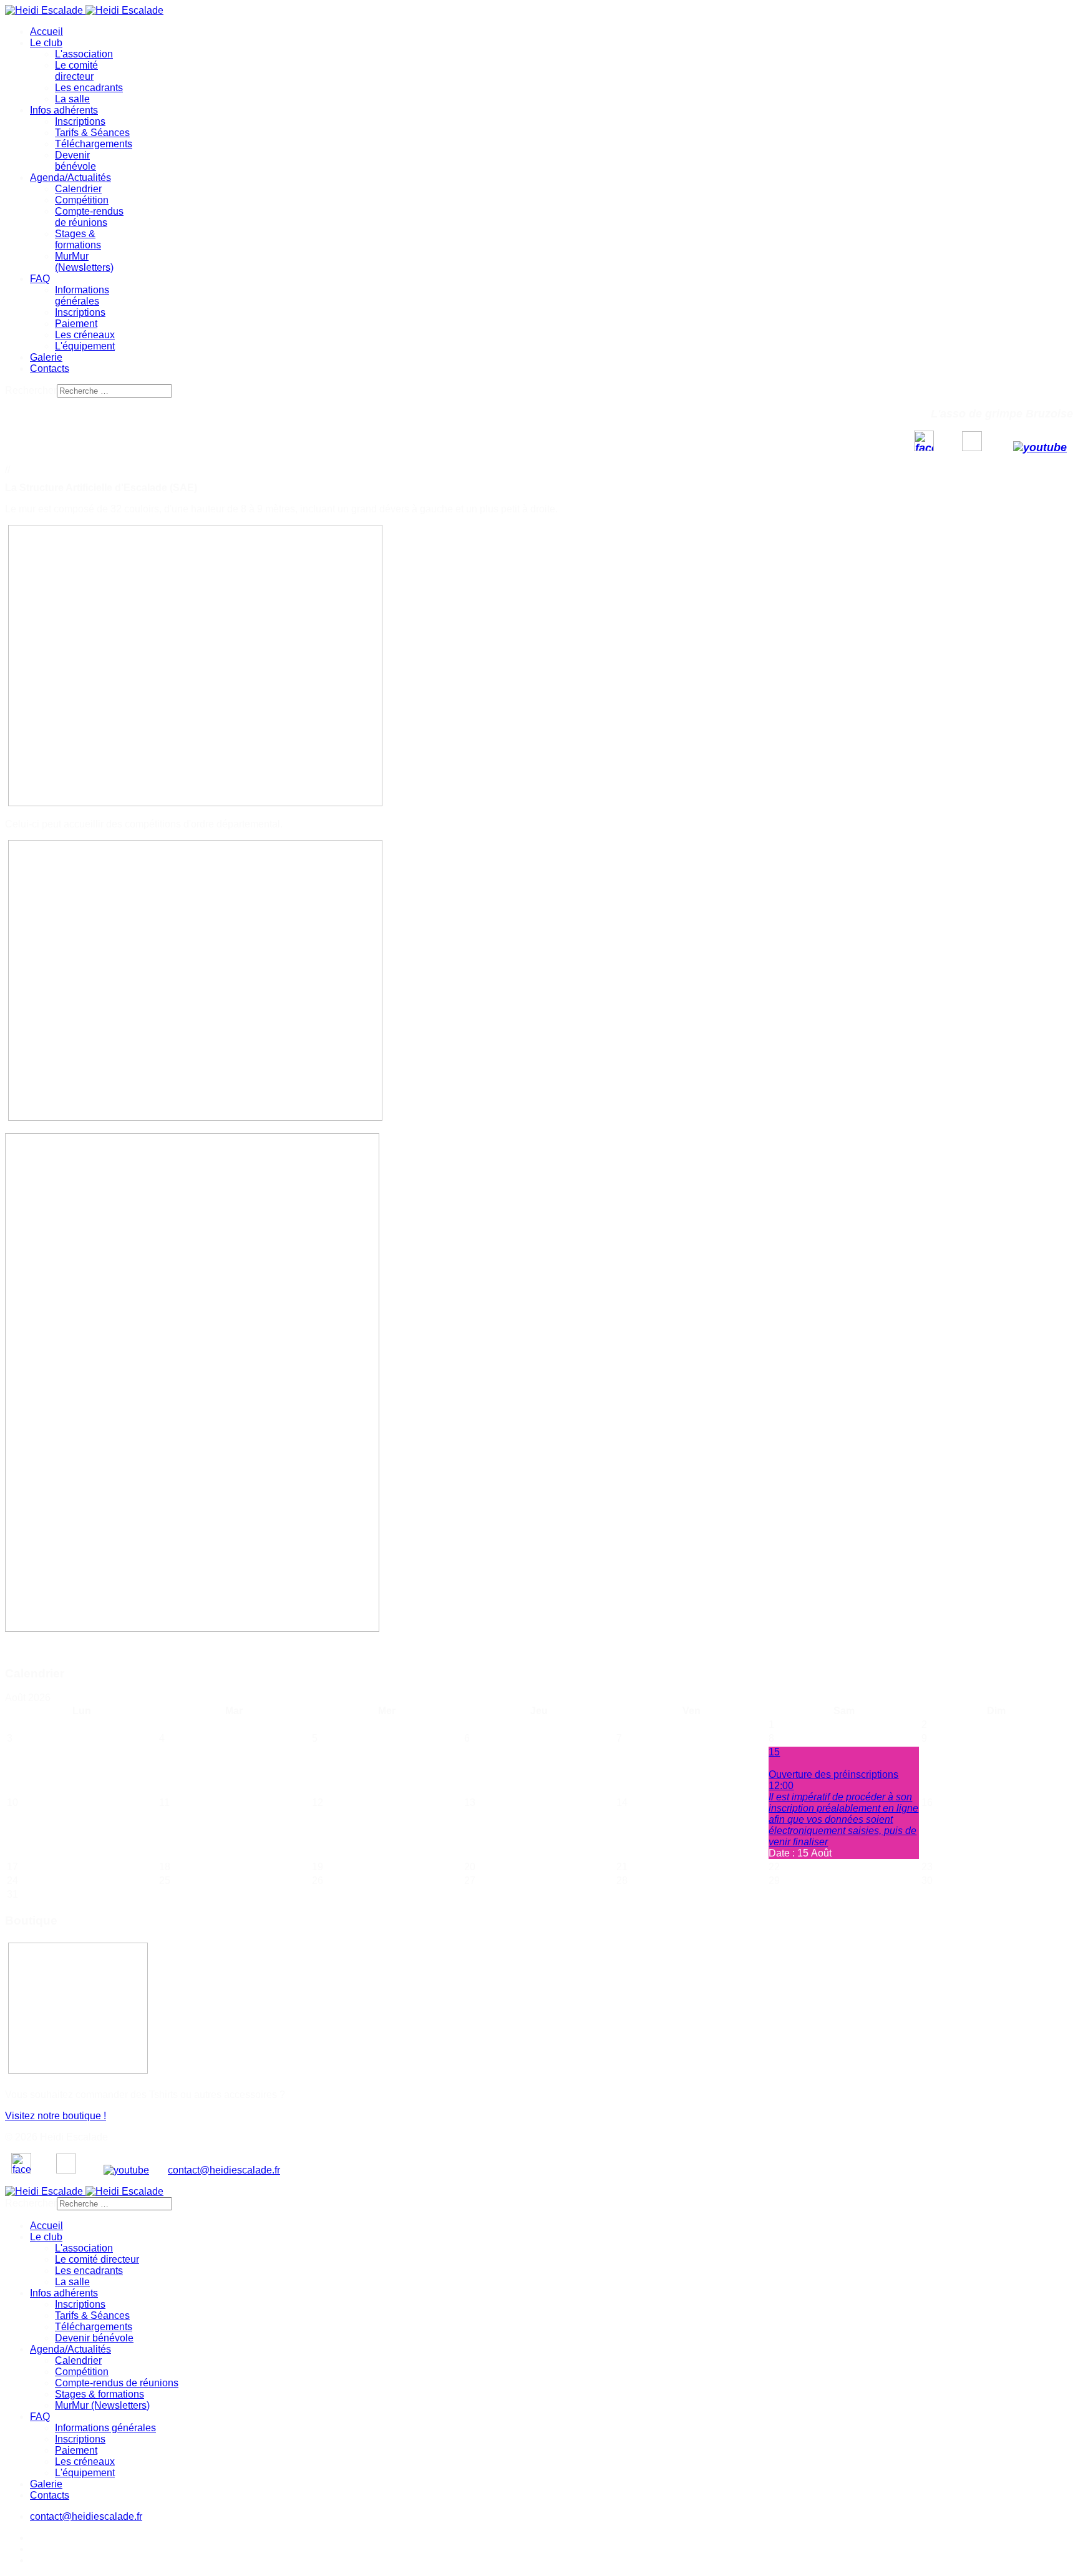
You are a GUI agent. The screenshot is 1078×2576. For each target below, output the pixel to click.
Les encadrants (89, 88)
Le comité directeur (76, 71)
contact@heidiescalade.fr (224, 2170)
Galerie (46, 357)
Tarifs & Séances (92, 133)
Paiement (76, 324)
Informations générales (82, 295)
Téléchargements (94, 144)
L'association (84, 54)
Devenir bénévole (75, 161)
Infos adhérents (64, 110)
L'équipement (85, 346)
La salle (72, 99)
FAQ (40, 279)
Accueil (46, 32)
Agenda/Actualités (70, 178)
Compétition (82, 200)
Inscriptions (80, 121)
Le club (46, 43)
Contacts (50, 368)
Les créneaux (85, 335)
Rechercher (31, 390)
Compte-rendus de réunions (89, 217)
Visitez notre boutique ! (56, 2116)
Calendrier (78, 189)
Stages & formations (78, 239)
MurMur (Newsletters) (84, 262)
